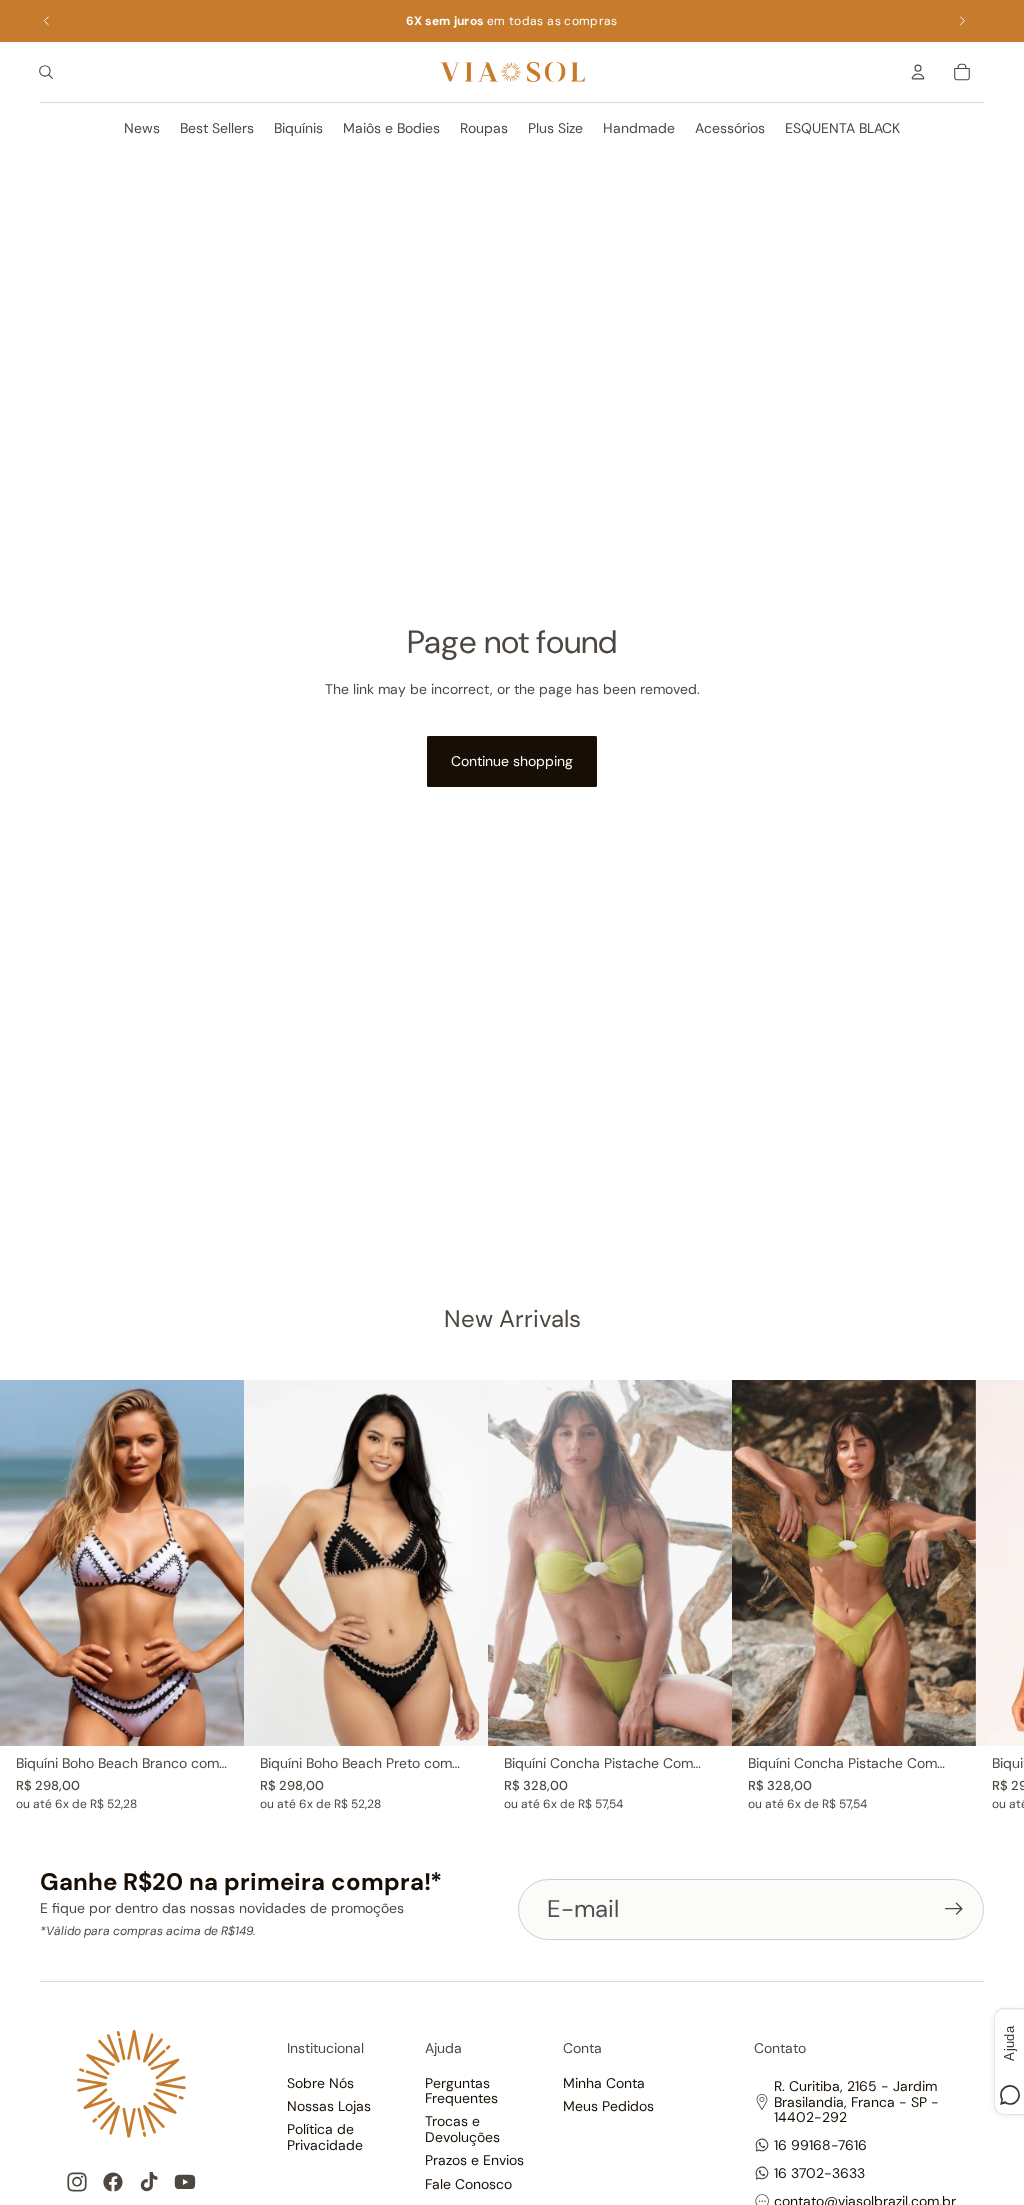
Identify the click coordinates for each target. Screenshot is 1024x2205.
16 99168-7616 (820, 2145)
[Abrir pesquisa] (46, 72)
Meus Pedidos (608, 2106)
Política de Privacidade (325, 2136)
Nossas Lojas (329, 2106)
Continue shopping (512, 761)
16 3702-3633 (819, 2173)
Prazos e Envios (474, 2160)
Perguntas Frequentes (461, 2090)
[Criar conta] (954, 1909)
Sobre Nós (320, 2083)
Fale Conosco (468, 2184)
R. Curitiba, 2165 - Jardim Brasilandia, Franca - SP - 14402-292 (856, 2101)
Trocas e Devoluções (462, 2128)
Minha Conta (604, 2083)
